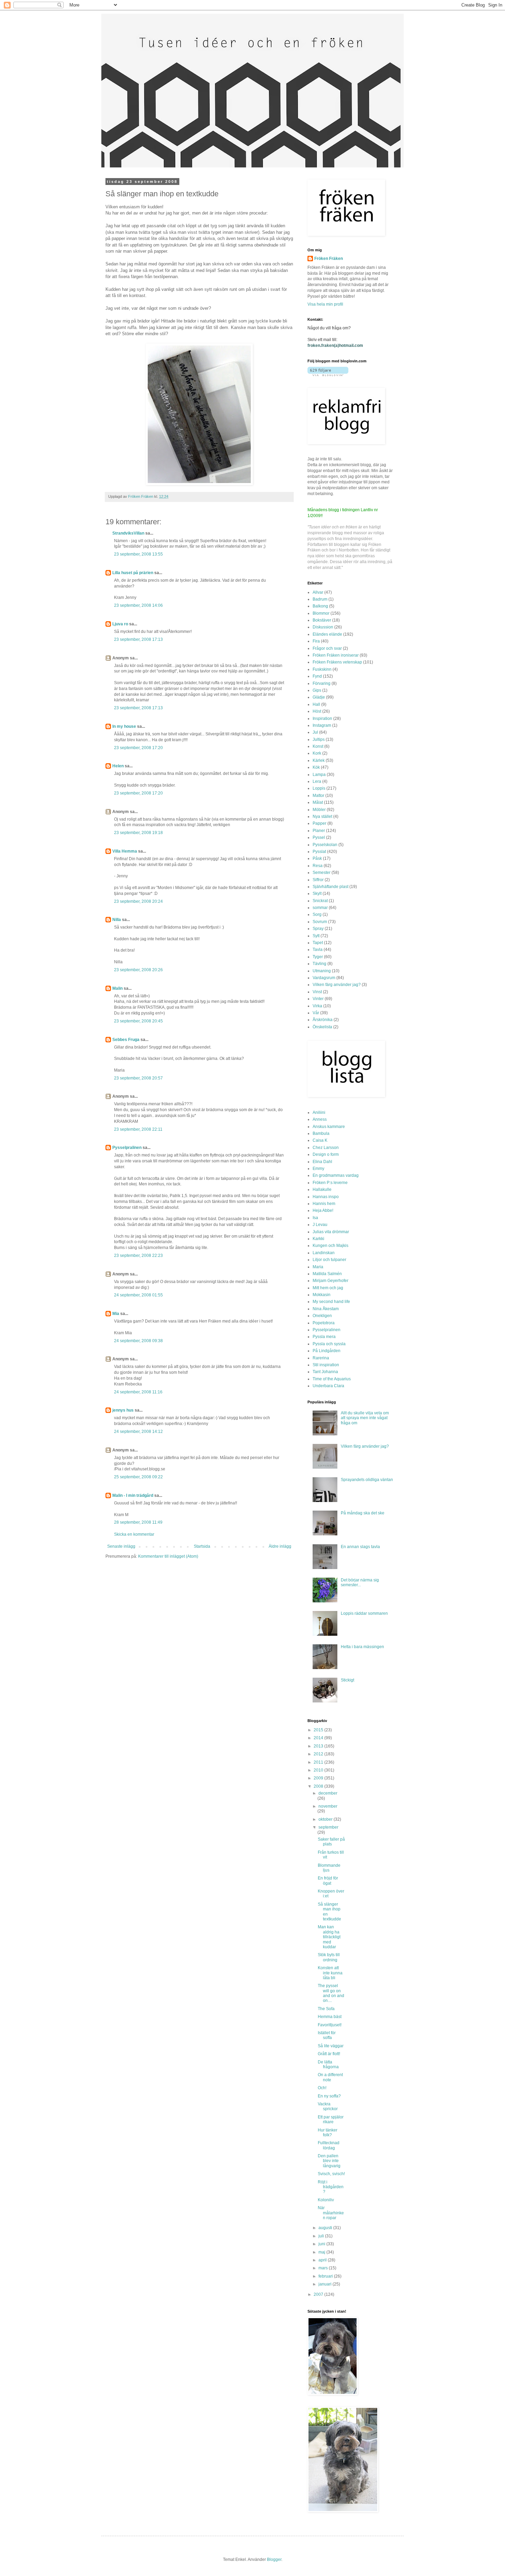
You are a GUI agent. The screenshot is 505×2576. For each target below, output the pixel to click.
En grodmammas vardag (336, 1175)
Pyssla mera (324, 1337)
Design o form (326, 1154)
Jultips (319, 739)
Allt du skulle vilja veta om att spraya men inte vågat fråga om (365, 1418)
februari (326, 2276)
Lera (317, 781)
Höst (317, 711)
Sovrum (320, 922)
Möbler (319, 810)
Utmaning (322, 971)
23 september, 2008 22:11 (138, 1129)
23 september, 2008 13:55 (138, 554)
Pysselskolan (325, 845)
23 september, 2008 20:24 (138, 901)
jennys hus (123, 1410)
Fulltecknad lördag (329, 2145)
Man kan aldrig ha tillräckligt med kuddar (329, 1937)
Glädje (319, 697)
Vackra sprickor (328, 2106)
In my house (124, 726)
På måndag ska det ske (363, 1513)
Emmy (318, 1169)
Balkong (320, 606)
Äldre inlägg (280, 1546)
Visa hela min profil (325, 304)
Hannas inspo (326, 1197)
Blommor (321, 613)
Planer (319, 831)
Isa (315, 1218)
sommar (320, 908)
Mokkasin (322, 1295)
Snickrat (320, 901)
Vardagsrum (324, 978)
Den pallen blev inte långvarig (329, 2161)
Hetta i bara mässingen (362, 1647)
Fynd (317, 676)
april (323, 2260)
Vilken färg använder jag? (337, 985)
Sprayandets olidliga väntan (367, 1480)
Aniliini (319, 1112)
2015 (319, 1730)
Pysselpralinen (127, 1148)
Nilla (117, 920)
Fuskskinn (322, 669)
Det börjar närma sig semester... (360, 1582)
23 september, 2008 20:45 (138, 1021)
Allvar (318, 592)
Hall (316, 704)
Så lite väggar (331, 2046)
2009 (319, 1778)
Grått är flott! (329, 2054)
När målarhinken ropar (331, 2213)
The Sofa (326, 2009)
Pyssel (319, 837)
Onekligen (322, 1316)
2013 (319, 1746)
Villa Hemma (125, 851)
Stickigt (347, 1680)
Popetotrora (324, 1323)
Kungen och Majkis (330, 1246)
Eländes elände (327, 634)
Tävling (319, 964)
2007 (319, 2294)
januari (326, 2284)
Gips (317, 690)
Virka (317, 1006)
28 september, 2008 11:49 (138, 1522)
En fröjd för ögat (328, 1881)
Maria (318, 1267)
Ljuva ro (120, 624)
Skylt (317, 894)
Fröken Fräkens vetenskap (337, 662)
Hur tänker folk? (328, 2133)
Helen (118, 766)
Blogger (274, 2559)
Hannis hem (324, 1204)
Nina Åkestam (326, 1309)
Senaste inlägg (121, 1546)
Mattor (318, 796)
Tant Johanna (325, 1372)
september (328, 1827)
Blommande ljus (329, 1868)
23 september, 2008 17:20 (138, 748)
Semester (322, 873)
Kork (317, 753)
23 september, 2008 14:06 (138, 605)
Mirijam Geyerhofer (330, 1281)
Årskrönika (323, 1020)
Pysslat (319, 852)
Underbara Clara (328, 1386)
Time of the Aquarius (332, 1379)
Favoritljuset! (330, 2025)
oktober (326, 1819)
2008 (319, 1786)
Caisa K (320, 1140)
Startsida (202, 1546)
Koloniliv (326, 2200)
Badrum (320, 599)
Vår (316, 1013)
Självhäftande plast (330, 887)
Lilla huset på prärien (133, 573)
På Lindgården (327, 1351)
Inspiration (322, 719)
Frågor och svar (327, 648)
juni (322, 2244)
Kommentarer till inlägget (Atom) (168, 1556)
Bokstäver (322, 620)
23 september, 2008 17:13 (138, 639)
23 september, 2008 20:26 (138, 970)
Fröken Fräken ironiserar (336, 655)
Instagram (322, 725)
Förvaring (322, 683)
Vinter (318, 999)
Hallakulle (322, 1190)
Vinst (317, 992)
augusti (326, 2228)
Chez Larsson (326, 1148)
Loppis (319, 788)
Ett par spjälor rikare (331, 2119)
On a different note (330, 2077)
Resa (318, 866)
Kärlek (319, 760)
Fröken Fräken (329, 259)
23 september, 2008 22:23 (138, 1256)
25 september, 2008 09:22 (138, 1477)
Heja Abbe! (323, 1210)
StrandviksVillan (128, 533)
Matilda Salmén (327, 1274)
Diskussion (323, 627)
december (328, 1793)
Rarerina (321, 1358)
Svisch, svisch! (331, 2174)
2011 (319, 1762)
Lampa (319, 775)
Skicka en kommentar (134, 1534)
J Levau (320, 1225)
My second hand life (331, 1302)
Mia (116, 1314)
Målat (318, 802)
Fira (316, 641)
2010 (319, 1770)
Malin (117, 988)
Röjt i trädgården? (331, 2187)
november (328, 1806)
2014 (319, 1738)
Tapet (318, 943)
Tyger (318, 957)
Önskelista (322, 1027)
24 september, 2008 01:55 (138, 1295)
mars (324, 2268)
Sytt (316, 936)
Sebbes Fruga (126, 1040)
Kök (316, 767)
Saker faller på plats (331, 1842)
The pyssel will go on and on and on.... (331, 1993)
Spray (318, 929)
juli (322, 2236)
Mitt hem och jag (328, 1288)
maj (322, 2252)
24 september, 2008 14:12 (138, 1432)
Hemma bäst (330, 2017)
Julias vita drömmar (331, 1232)
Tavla (318, 950)
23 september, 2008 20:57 (138, 1078)
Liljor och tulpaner (329, 1260)
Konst (318, 746)
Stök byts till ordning (329, 1957)
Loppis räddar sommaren (364, 1613)
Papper (319, 823)
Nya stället (322, 816)
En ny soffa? (329, 2096)
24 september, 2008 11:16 (138, 1392)
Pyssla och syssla (329, 1344)
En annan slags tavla (360, 1547)
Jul (315, 732)
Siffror (318, 880)
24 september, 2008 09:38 (138, 1341)
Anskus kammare (329, 1127)
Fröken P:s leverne (330, 1183)
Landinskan (324, 1253)
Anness (320, 1119)
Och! (322, 2088)
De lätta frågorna (328, 2064)
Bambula (321, 1133)
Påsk (317, 858)
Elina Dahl (322, 1162)
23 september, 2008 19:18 (138, 833)
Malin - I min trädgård (133, 1495)
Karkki (318, 1239)
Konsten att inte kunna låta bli (330, 1973)
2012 (319, 1754)
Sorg (317, 914)
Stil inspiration (326, 1365)
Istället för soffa (327, 2035)
